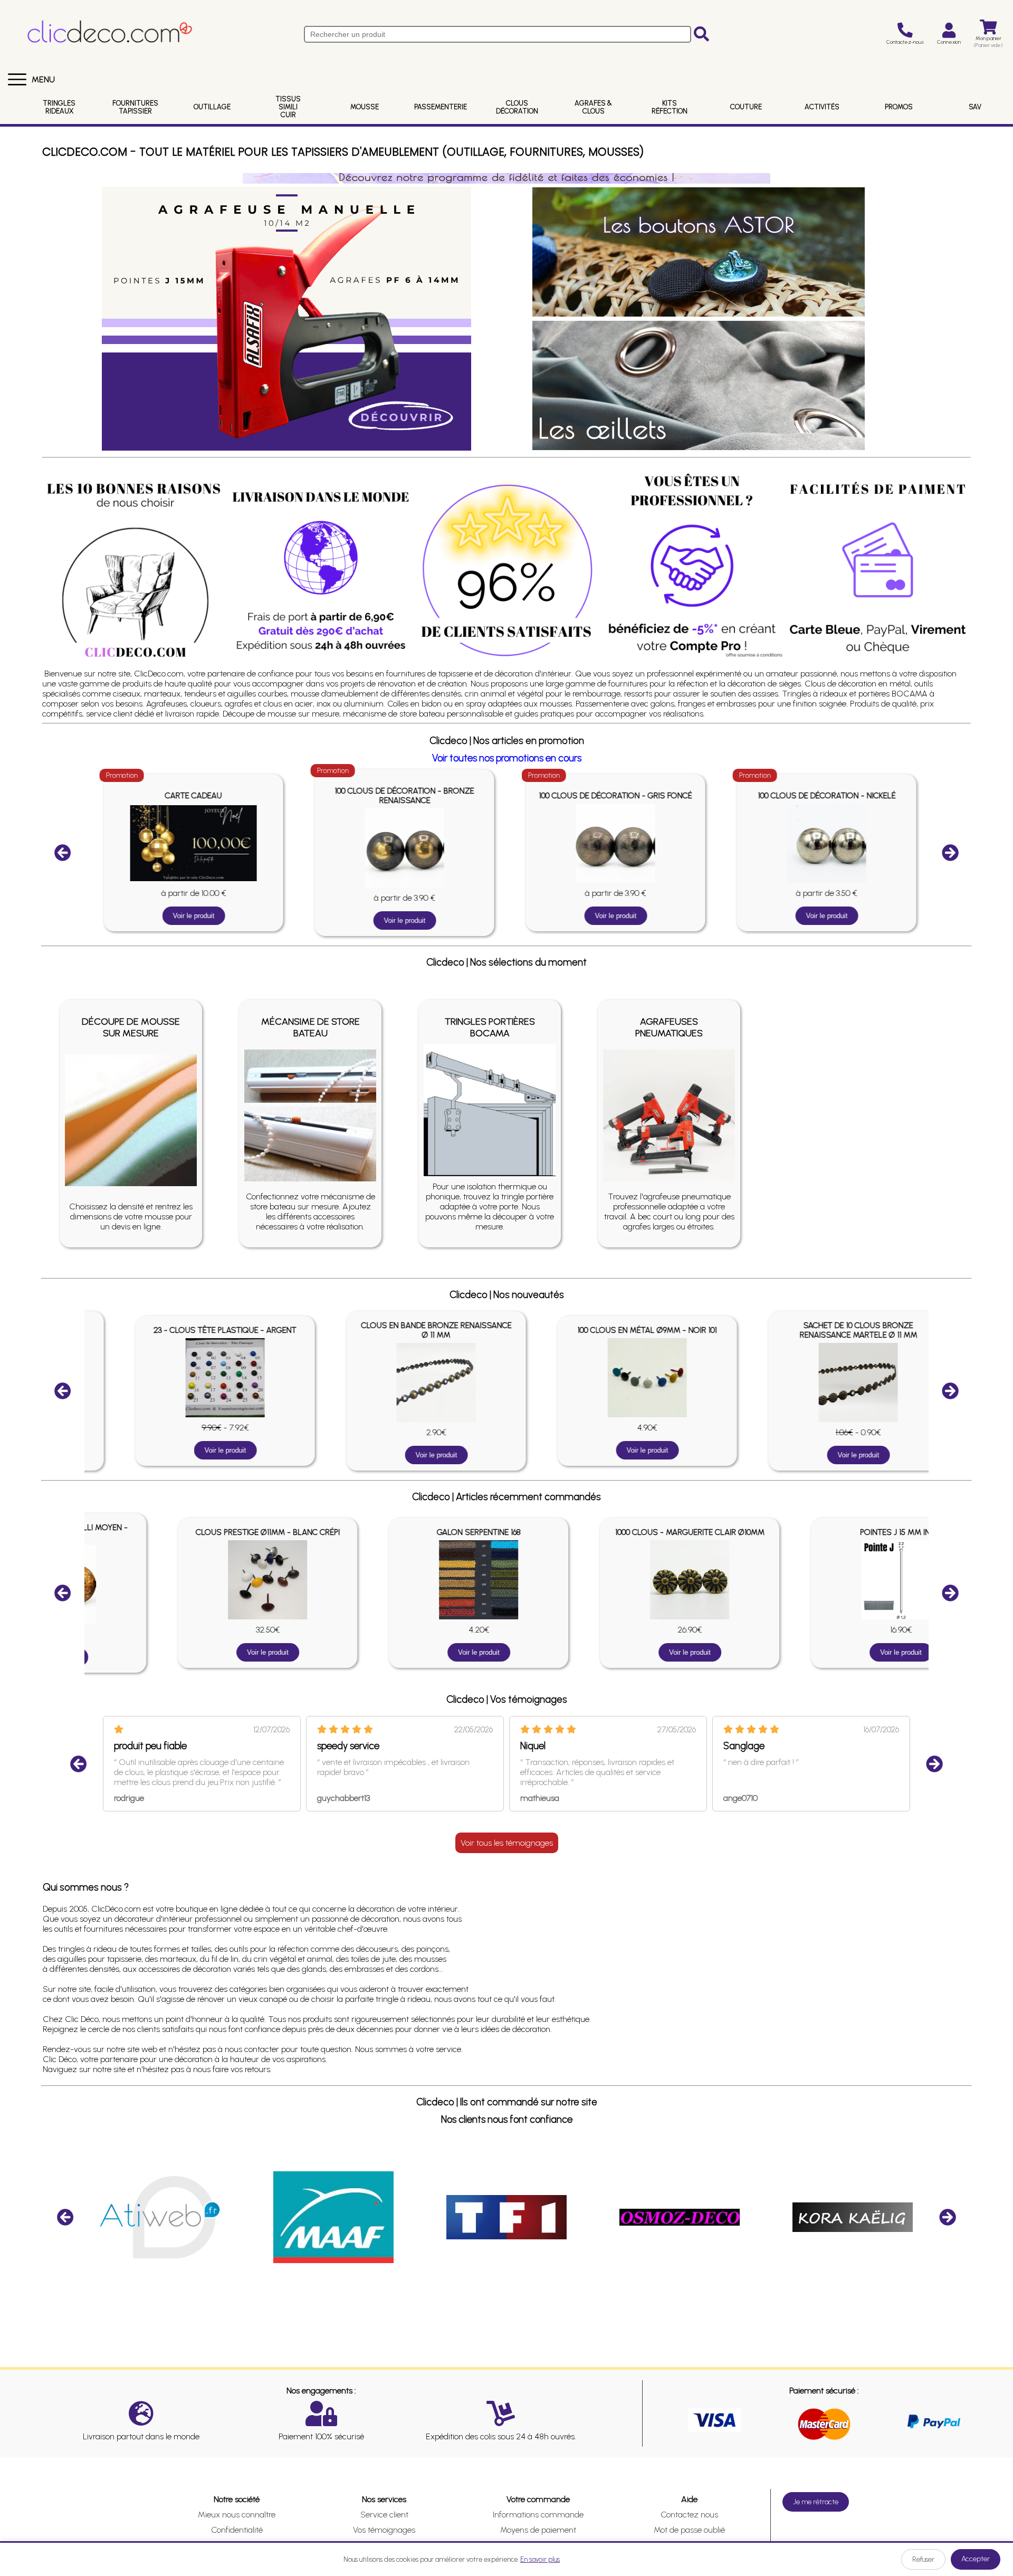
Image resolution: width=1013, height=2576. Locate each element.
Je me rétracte (816, 2502)
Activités (822, 107)
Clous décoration (517, 107)
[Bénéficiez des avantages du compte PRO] (692, 565)
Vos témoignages (384, 2530)
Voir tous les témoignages (507, 1843)
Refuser (923, 2559)
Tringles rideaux (59, 107)
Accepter (976, 2559)
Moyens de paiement (538, 2530)
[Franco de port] (321, 570)
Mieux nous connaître (237, 2515)
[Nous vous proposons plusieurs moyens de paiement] (878, 570)
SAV (975, 107)
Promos (899, 107)
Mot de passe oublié (689, 2530)
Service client (384, 2515)
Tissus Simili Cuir (288, 107)
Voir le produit (190, 916)
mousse (365, 107)
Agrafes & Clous (593, 107)
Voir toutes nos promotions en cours (507, 758)
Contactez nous (689, 2515)
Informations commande (538, 2515)
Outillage (212, 107)
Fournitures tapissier (135, 107)
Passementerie (441, 107)
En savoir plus (540, 2559)
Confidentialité (237, 2530)
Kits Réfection (670, 107)
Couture (746, 107)
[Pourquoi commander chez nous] (135, 570)
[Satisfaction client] (506, 570)
